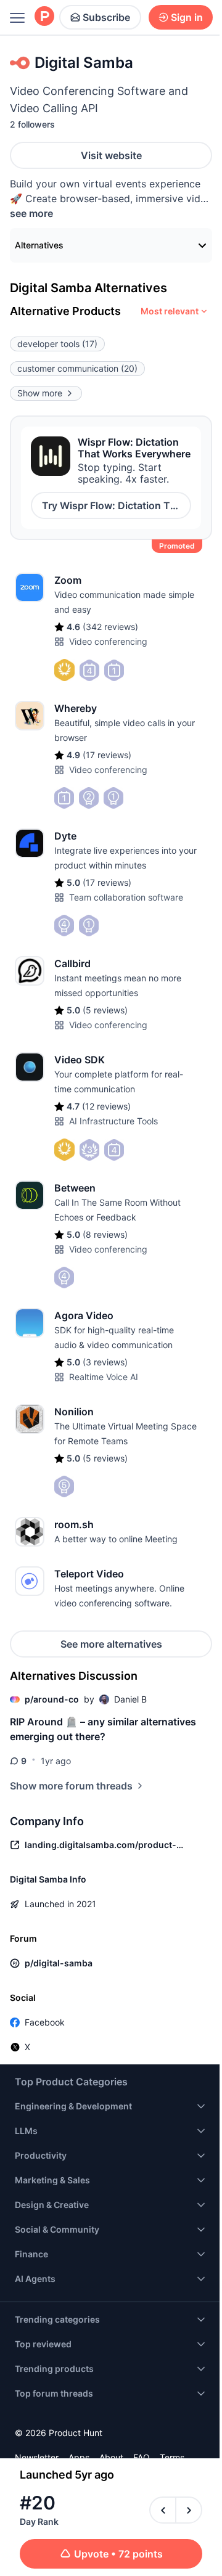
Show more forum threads (71, 1786)
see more (31, 213)
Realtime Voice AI (104, 1377)
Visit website (111, 155)
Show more (40, 393)
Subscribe (106, 17)
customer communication (77, 368)
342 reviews (110, 627)
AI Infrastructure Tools (113, 1121)
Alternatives (39, 245)
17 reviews (107, 755)
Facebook (45, 2022)
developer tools (57, 344)
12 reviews (106, 1106)
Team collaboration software (126, 897)
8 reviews (105, 1234)
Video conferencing (108, 641)
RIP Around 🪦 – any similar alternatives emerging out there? (103, 1729)
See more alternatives (111, 1644)
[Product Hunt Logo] (44, 17)
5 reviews (105, 1010)
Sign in (187, 17)
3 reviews (105, 1362)
